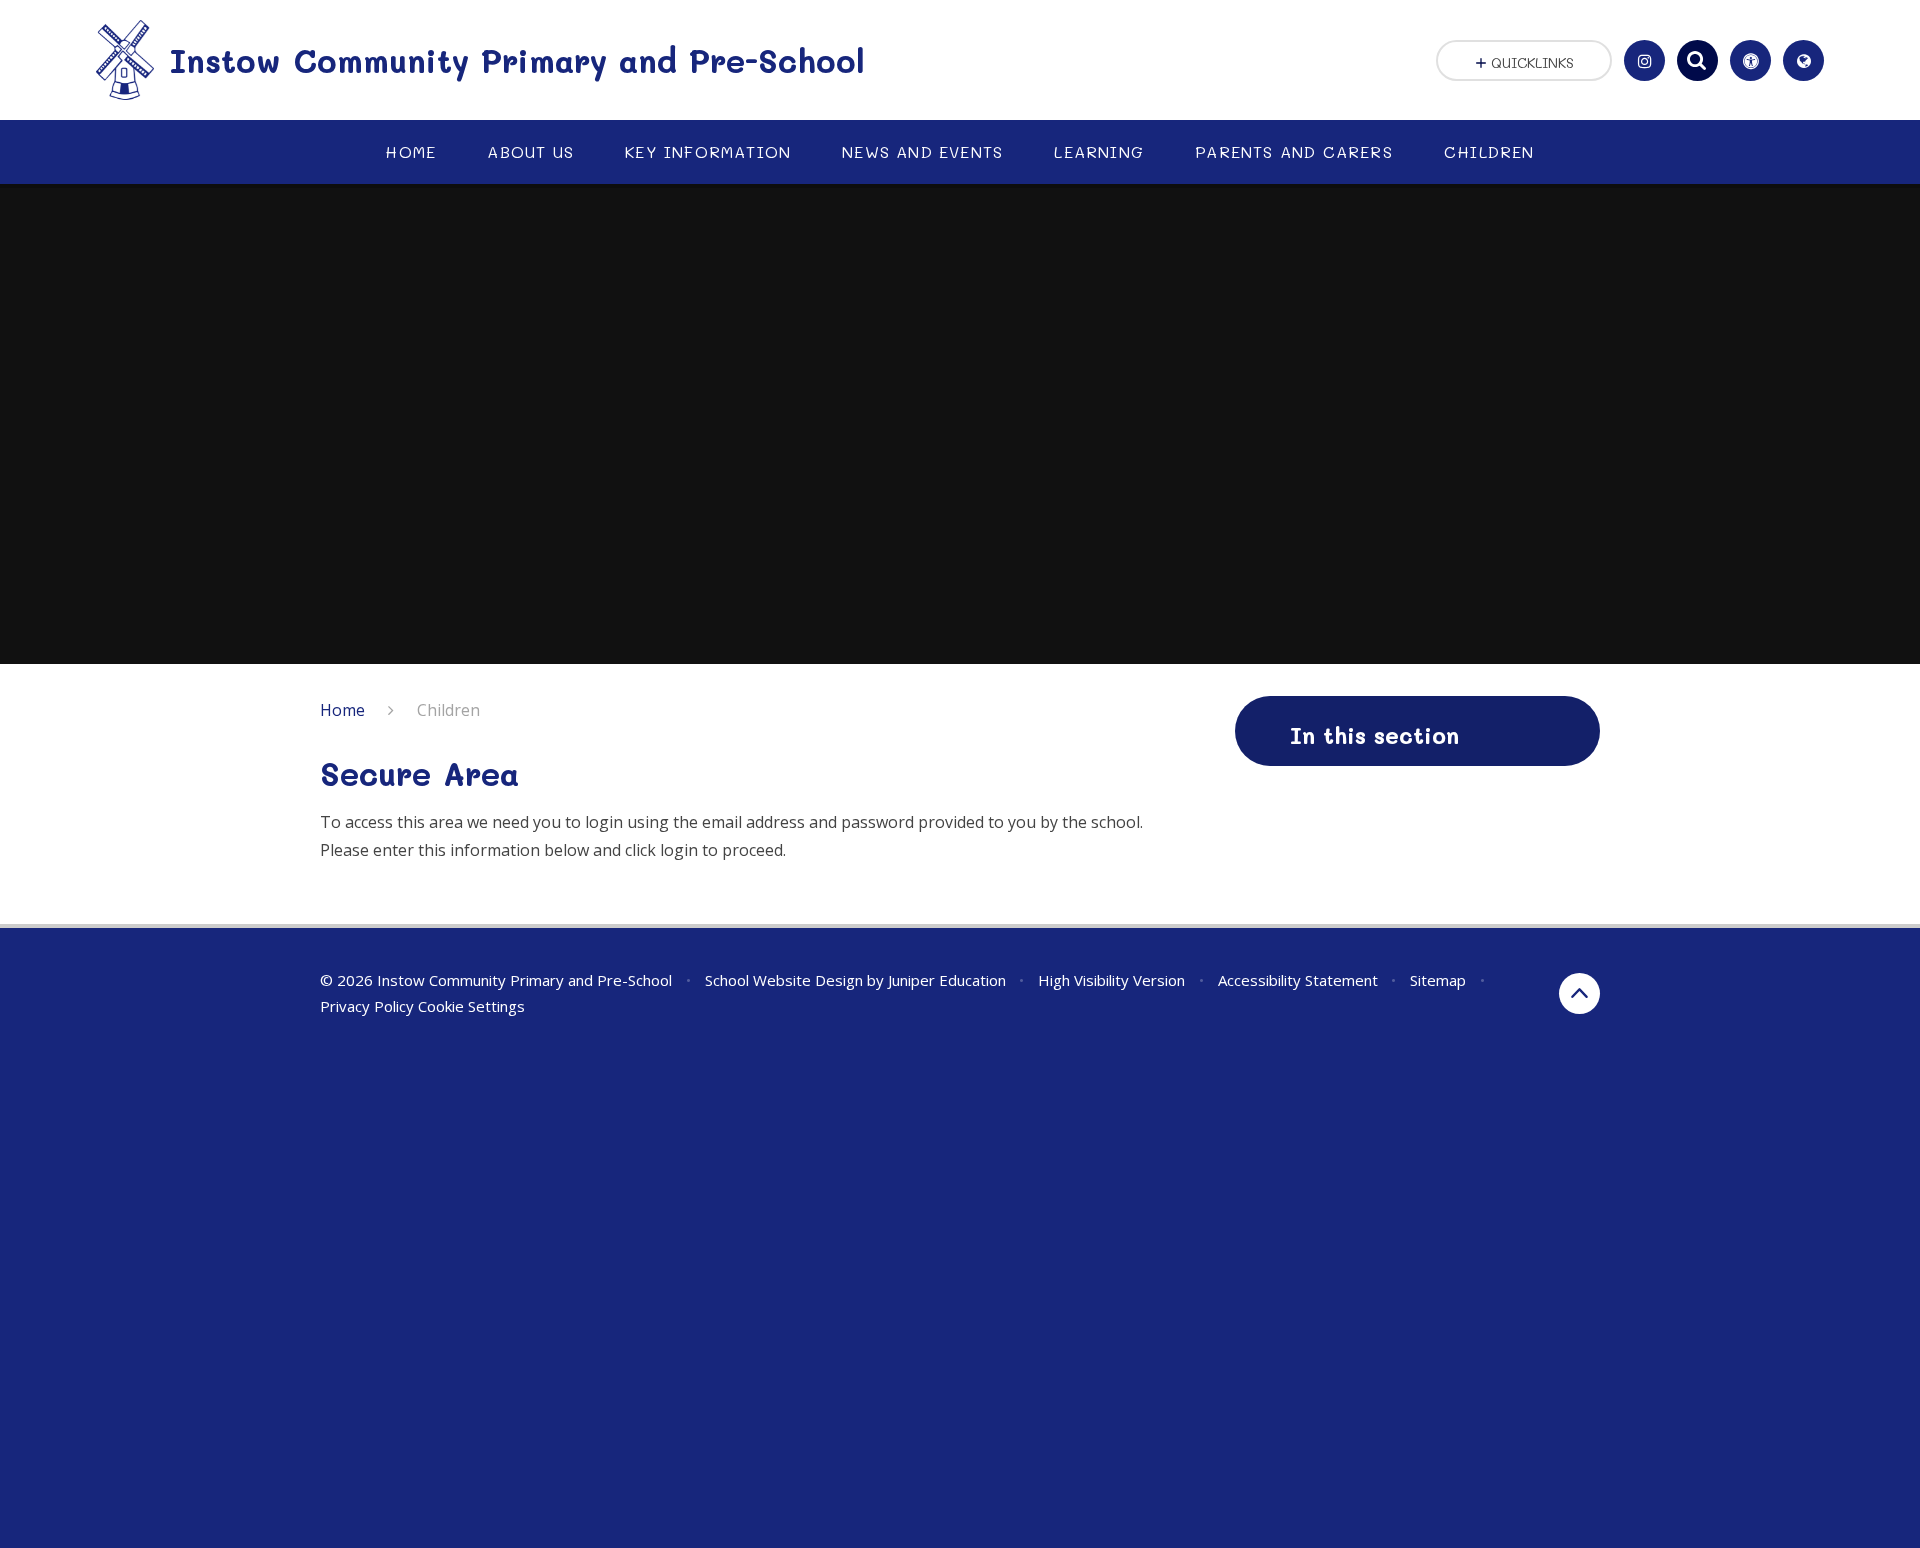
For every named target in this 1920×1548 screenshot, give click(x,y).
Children (448, 710)
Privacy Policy (367, 1006)
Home (342, 710)
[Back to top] (1579, 993)
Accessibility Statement (1298, 980)
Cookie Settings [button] (471, 1006)
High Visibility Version (1111, 980)
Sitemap (1438, 980)
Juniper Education (947, 980)
